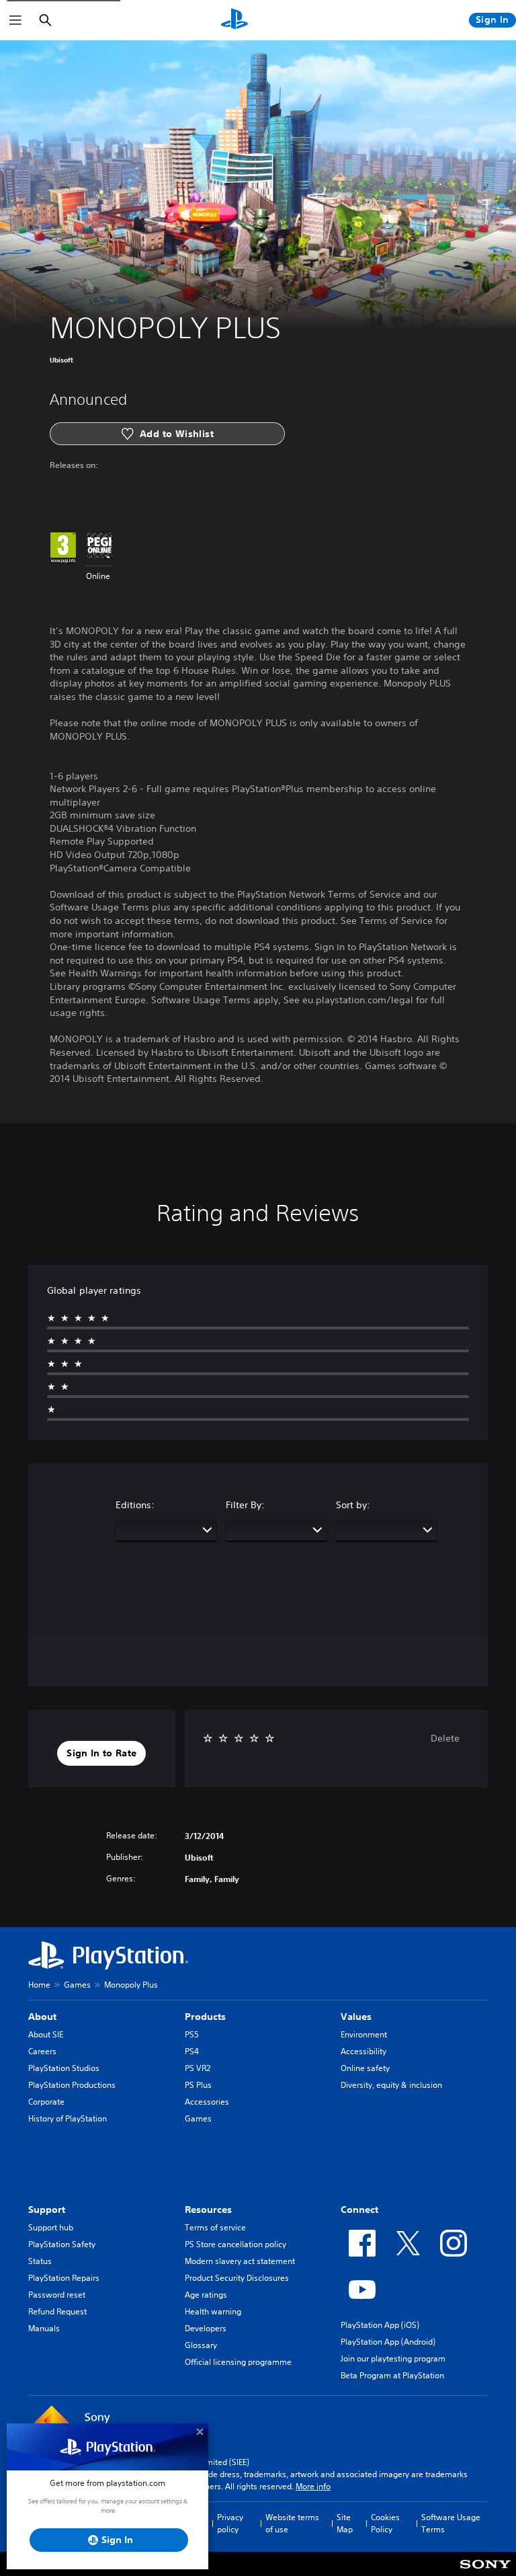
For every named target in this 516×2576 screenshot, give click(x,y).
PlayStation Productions (72, 2085)
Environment (364, 2034)
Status (40, 2261)
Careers (42, 2051)
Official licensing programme (238, 2362)
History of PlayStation (68, 2118)
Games (77, 1985)
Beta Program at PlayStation (392, 2375)
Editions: (135, 1505)
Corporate (46, 2102)
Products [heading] (205, 2017)
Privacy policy (230, 2523)
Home (39, 1985)
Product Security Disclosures (237, 2278)
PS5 (192, 2034)
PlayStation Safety (62, 2244)
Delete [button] (445, 1738)
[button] (101, 1754)
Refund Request (57, 2311)
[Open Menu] (15, 20)
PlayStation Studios (64, 2068)
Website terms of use (292, 2523)
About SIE (46, 2034)
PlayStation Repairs (64, 2278)
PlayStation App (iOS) (380, 2325)
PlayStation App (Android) (388, 2342)
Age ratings (206, 2295)
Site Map (345, 2523)
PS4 (192, 2051)
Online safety (365, 2068)
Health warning (213, 2311)
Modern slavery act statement (240, 2261)
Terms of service (215, 2227)
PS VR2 (198, 2068)
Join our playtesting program (393, 2358)
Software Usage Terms (451, 2523)
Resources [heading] (208, 2210)
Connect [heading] (359, 2210)
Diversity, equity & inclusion (391, 2085)
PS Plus (198, 2085)
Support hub (51, 2227)
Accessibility (363, 2051)
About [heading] (42, 2017)
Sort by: (353, 1505)
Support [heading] (47, 2210)
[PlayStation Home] (234, 20)
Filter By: (245, 1505)
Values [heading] (356, 2017)
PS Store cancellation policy (235, 2244)
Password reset (57, 2295)
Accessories (207, 2102)
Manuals (44, 2328)
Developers (206, 2328)
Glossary (201, 2345)
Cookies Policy (385, 2523)
